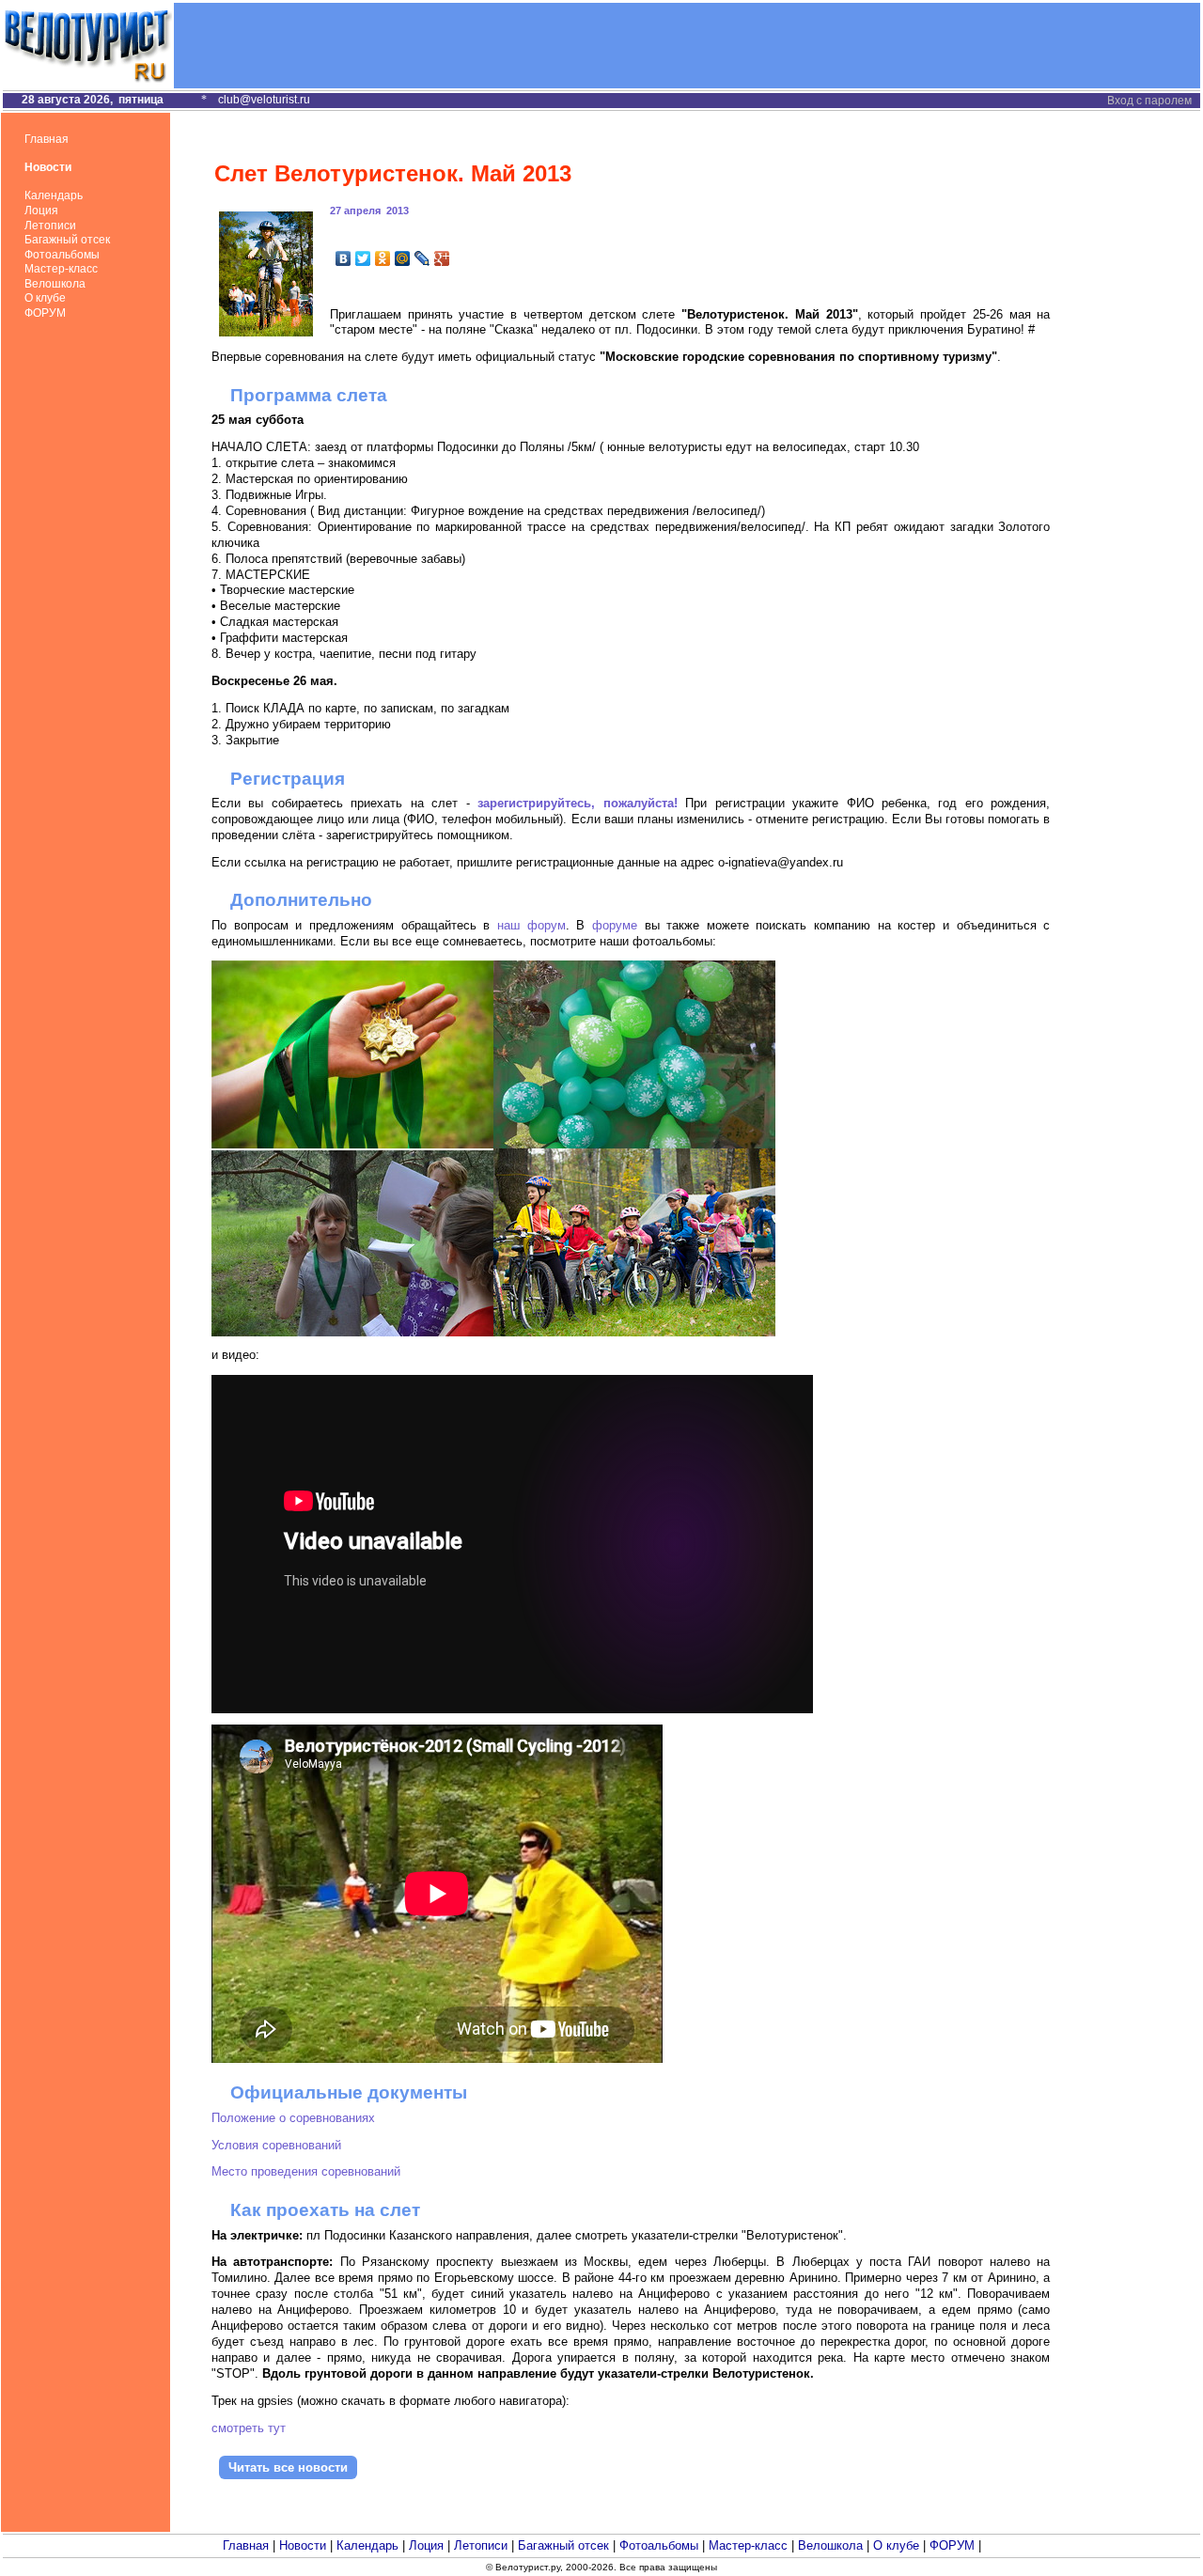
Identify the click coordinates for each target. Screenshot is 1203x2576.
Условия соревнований (276, 2145)
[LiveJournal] (422, 258)
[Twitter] (363, 258)
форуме (615, 925)
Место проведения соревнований (306, 2171)
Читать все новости (288, 2467)
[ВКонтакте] (344, 258)
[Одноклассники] (383, 258)
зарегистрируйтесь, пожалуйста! (577, 803)
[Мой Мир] (403, 258)
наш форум (531, 925)
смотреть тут (249, 2428)
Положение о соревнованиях (293, 2118)
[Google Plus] (442, 258)
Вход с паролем (1149, 101)
